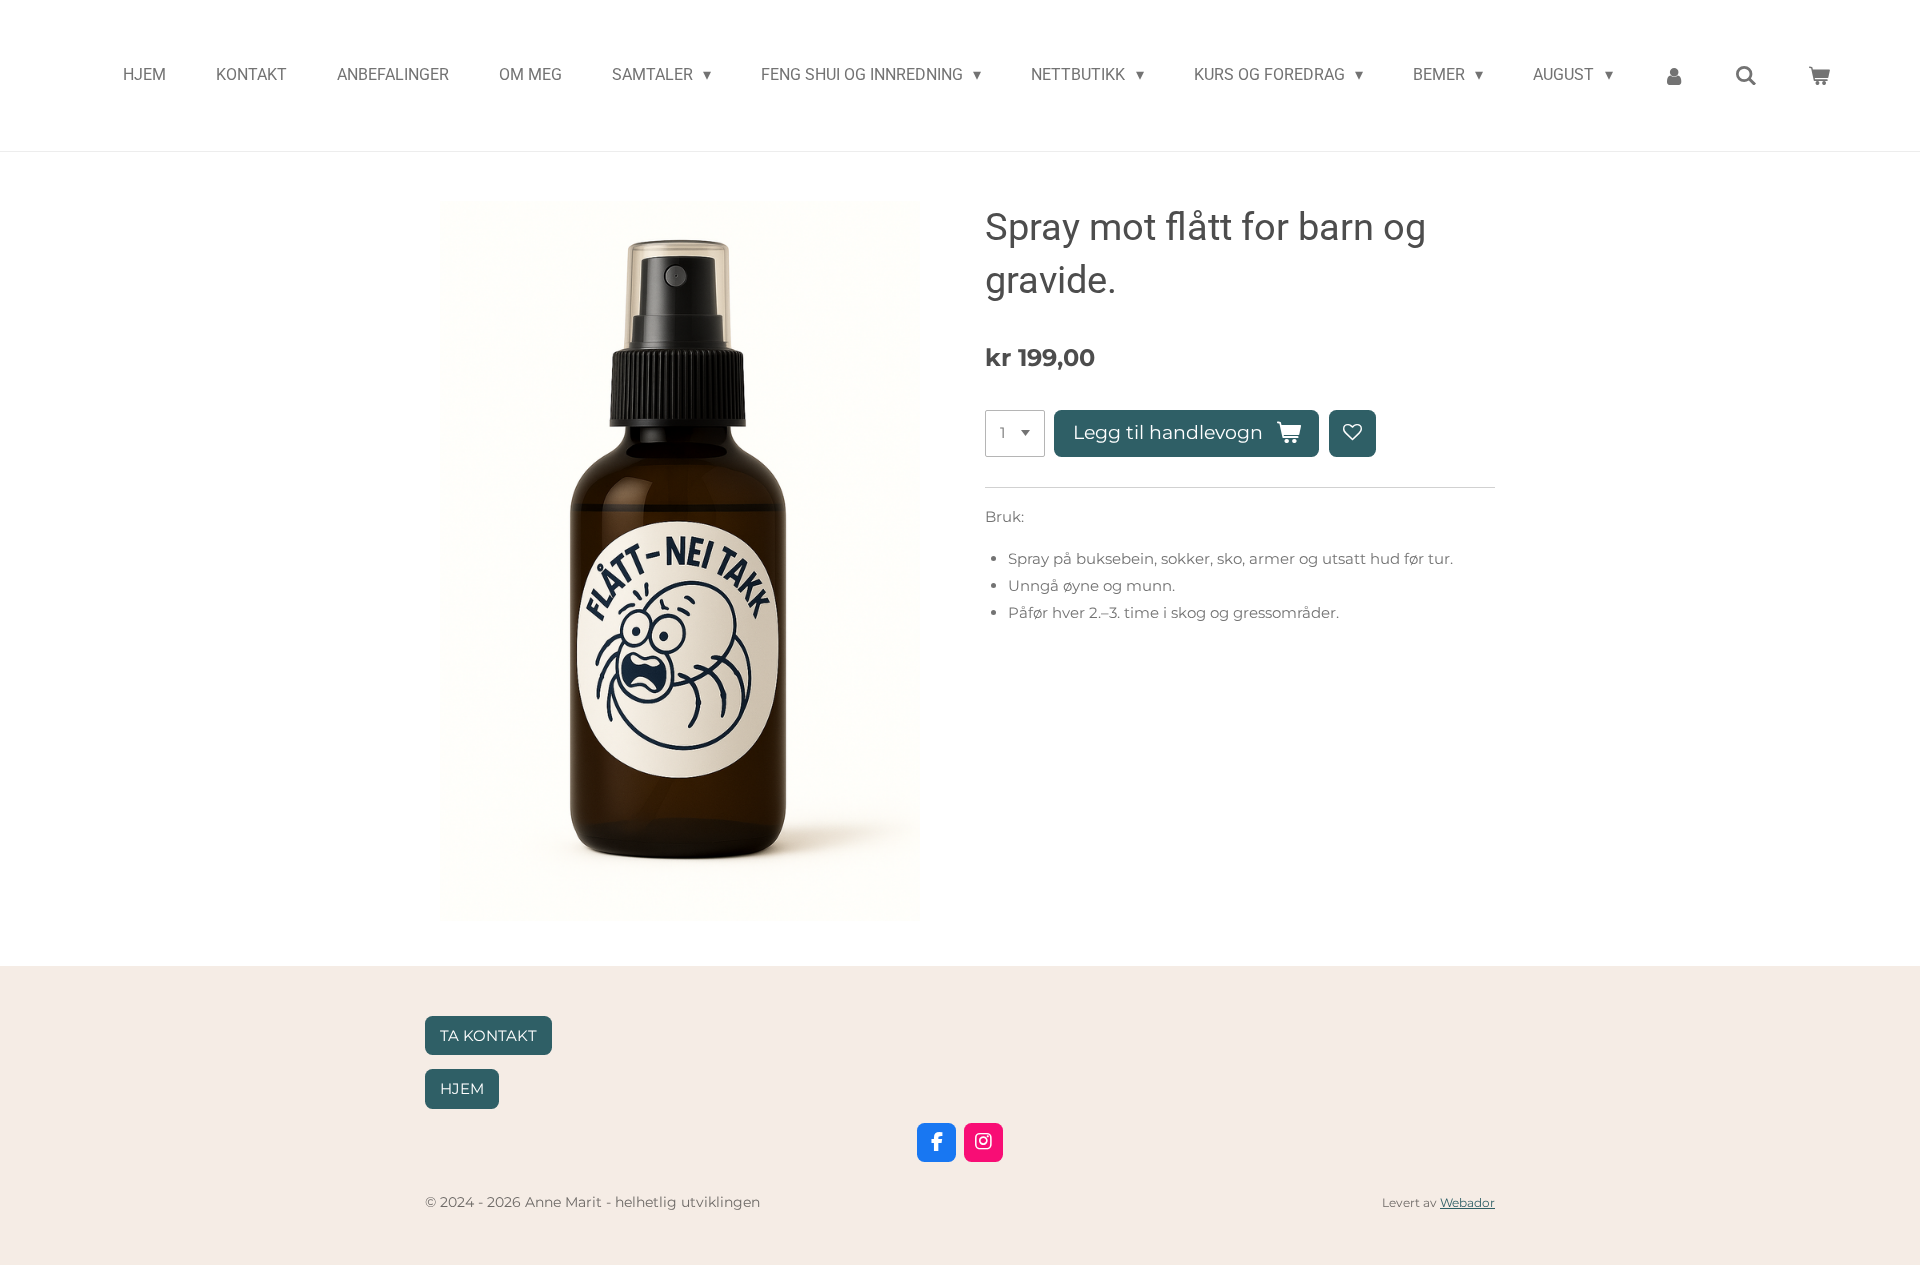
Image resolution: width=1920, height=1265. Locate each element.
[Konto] (1674, 75)
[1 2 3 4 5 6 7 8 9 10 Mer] (1015, 433)
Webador (1467, 1203)
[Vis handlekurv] (1819, 75)
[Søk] (1746, 75)
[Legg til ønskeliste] (1352, 433)
